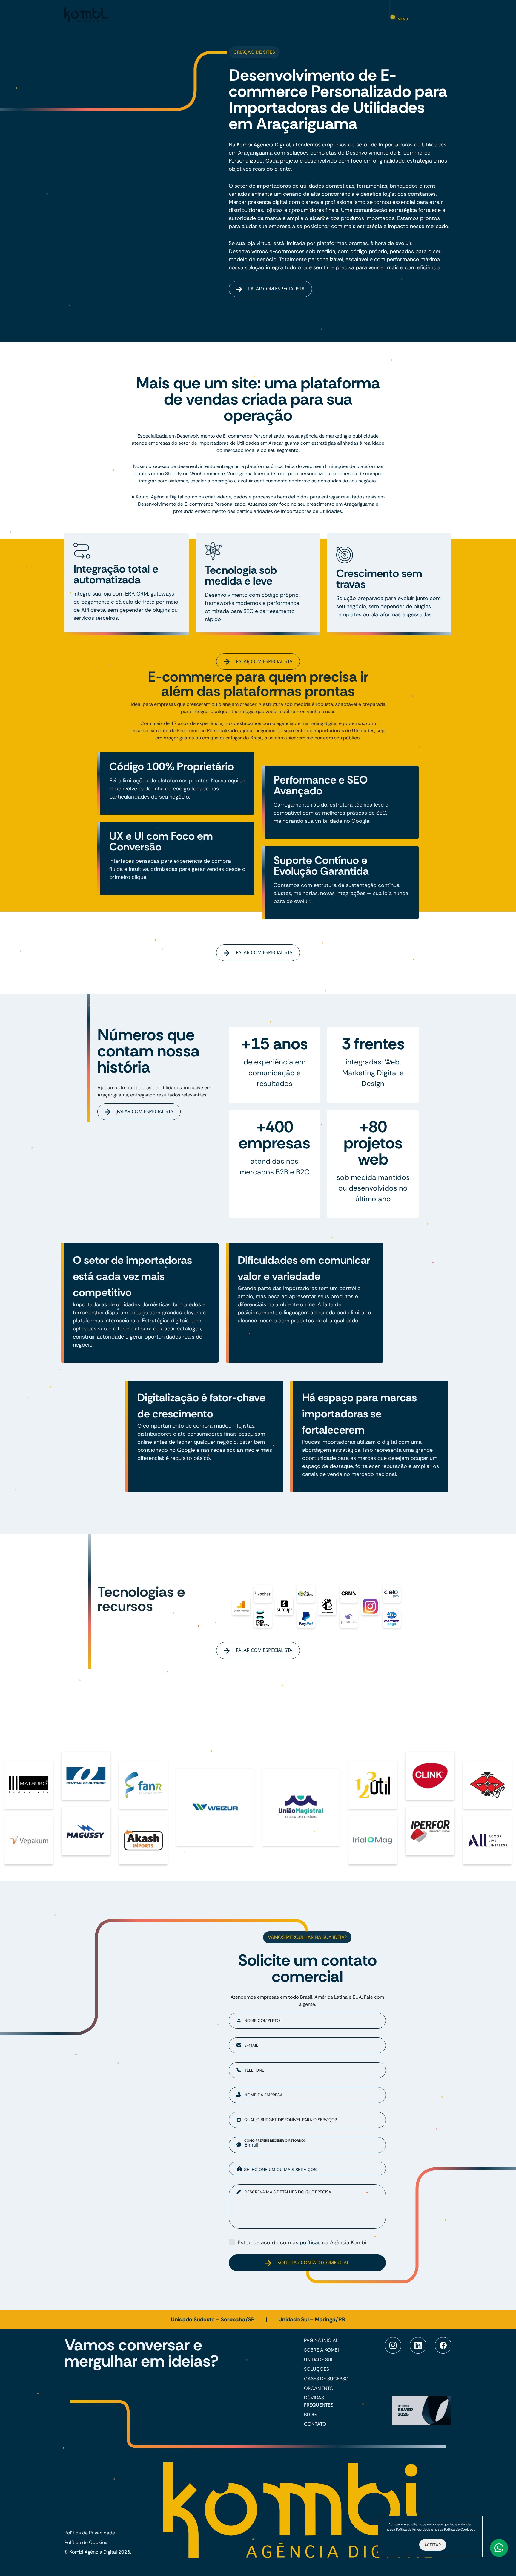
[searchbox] (312, 2169)
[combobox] (307, 2169)
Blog (310, 2414)
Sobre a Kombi (321, 2350)
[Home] (86, 14)
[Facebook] (443, 2345)
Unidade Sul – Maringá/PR (312, 2319)
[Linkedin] (418, 2345)
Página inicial (321, 2340)
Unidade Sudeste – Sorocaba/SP (213, 2319)
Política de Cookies (86, 2542)
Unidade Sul (319, 2359)
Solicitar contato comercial (313, 2263)
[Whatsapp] (499, 2548)
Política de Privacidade (90, 2533)
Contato (315, 2424)
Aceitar (433, 2545)
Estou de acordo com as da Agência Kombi (302, 2242)
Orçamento (319, 2388)
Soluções (317, 2369)
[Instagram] (393, 2345)
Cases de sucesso (326, 2379)
